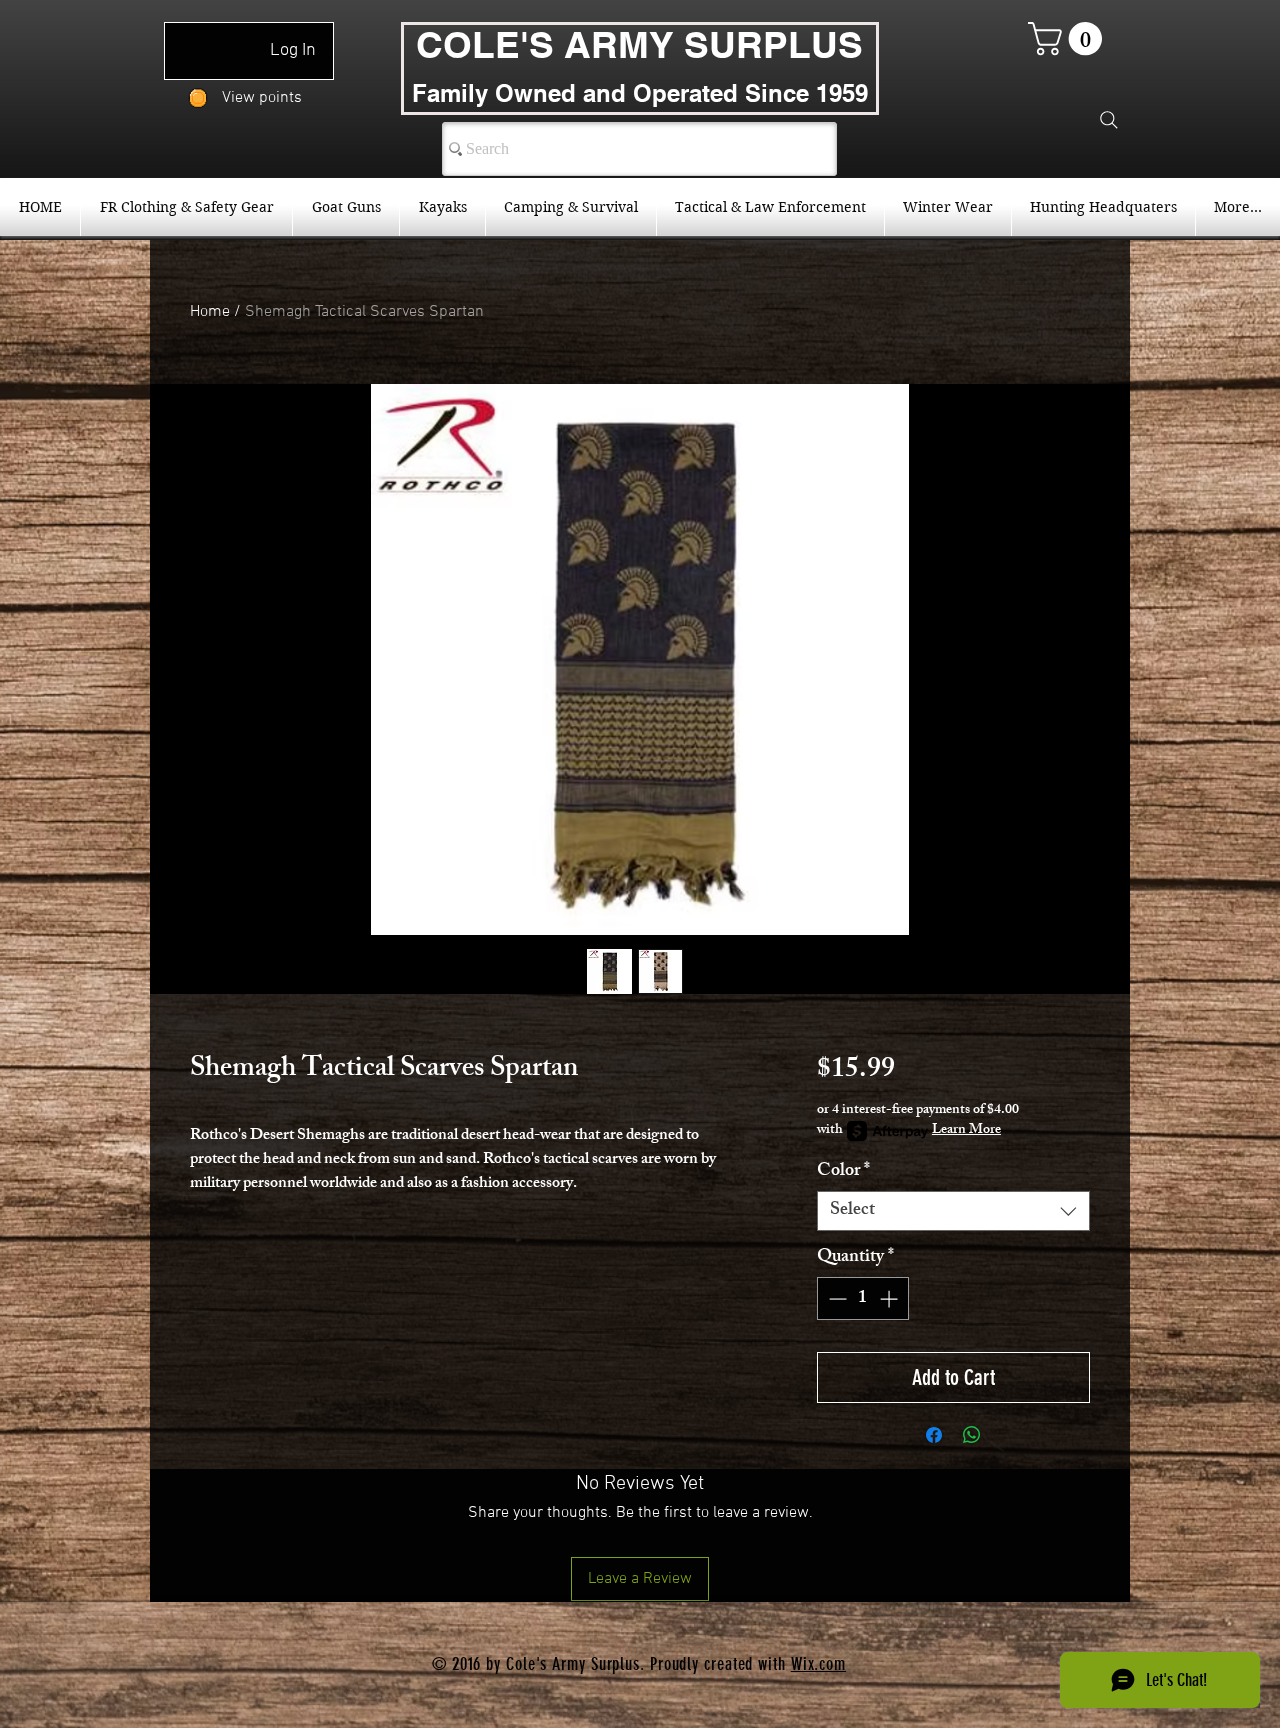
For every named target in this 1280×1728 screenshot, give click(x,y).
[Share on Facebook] (934, 1435)
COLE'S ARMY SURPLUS (639, 44)
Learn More (966, 1131)
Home (210, 312)
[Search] (1109, 120)
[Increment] (890, 1298)
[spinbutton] (863, 1298)
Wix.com (818, 1664)
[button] (1069, 38)
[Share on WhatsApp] (972, 1435)
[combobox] (953, 1211)
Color (843, 1172)
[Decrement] (835, 1298)
